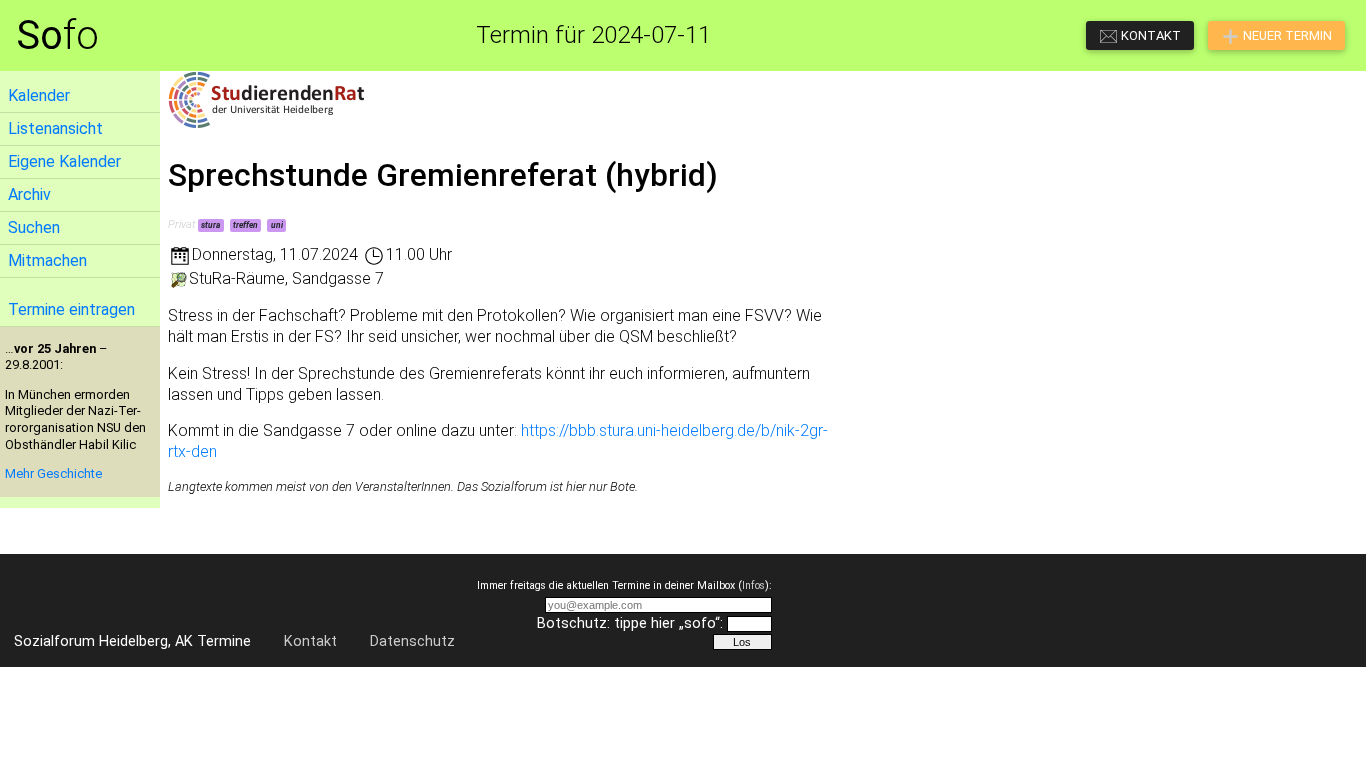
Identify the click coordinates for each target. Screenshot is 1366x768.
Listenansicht (55, 128)
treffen (245, 225)
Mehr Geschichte (53, 473)
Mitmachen (47, 260)
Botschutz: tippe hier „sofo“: (630, 623)
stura (210, 225)
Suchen (34, 227)
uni (277, 225)
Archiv (29, 194)
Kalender (39, 95)
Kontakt (310, 641)
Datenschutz (412, 641)
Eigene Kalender (64, 161)
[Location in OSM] (178, 278)
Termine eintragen (71, 309)
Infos (753, 585)
